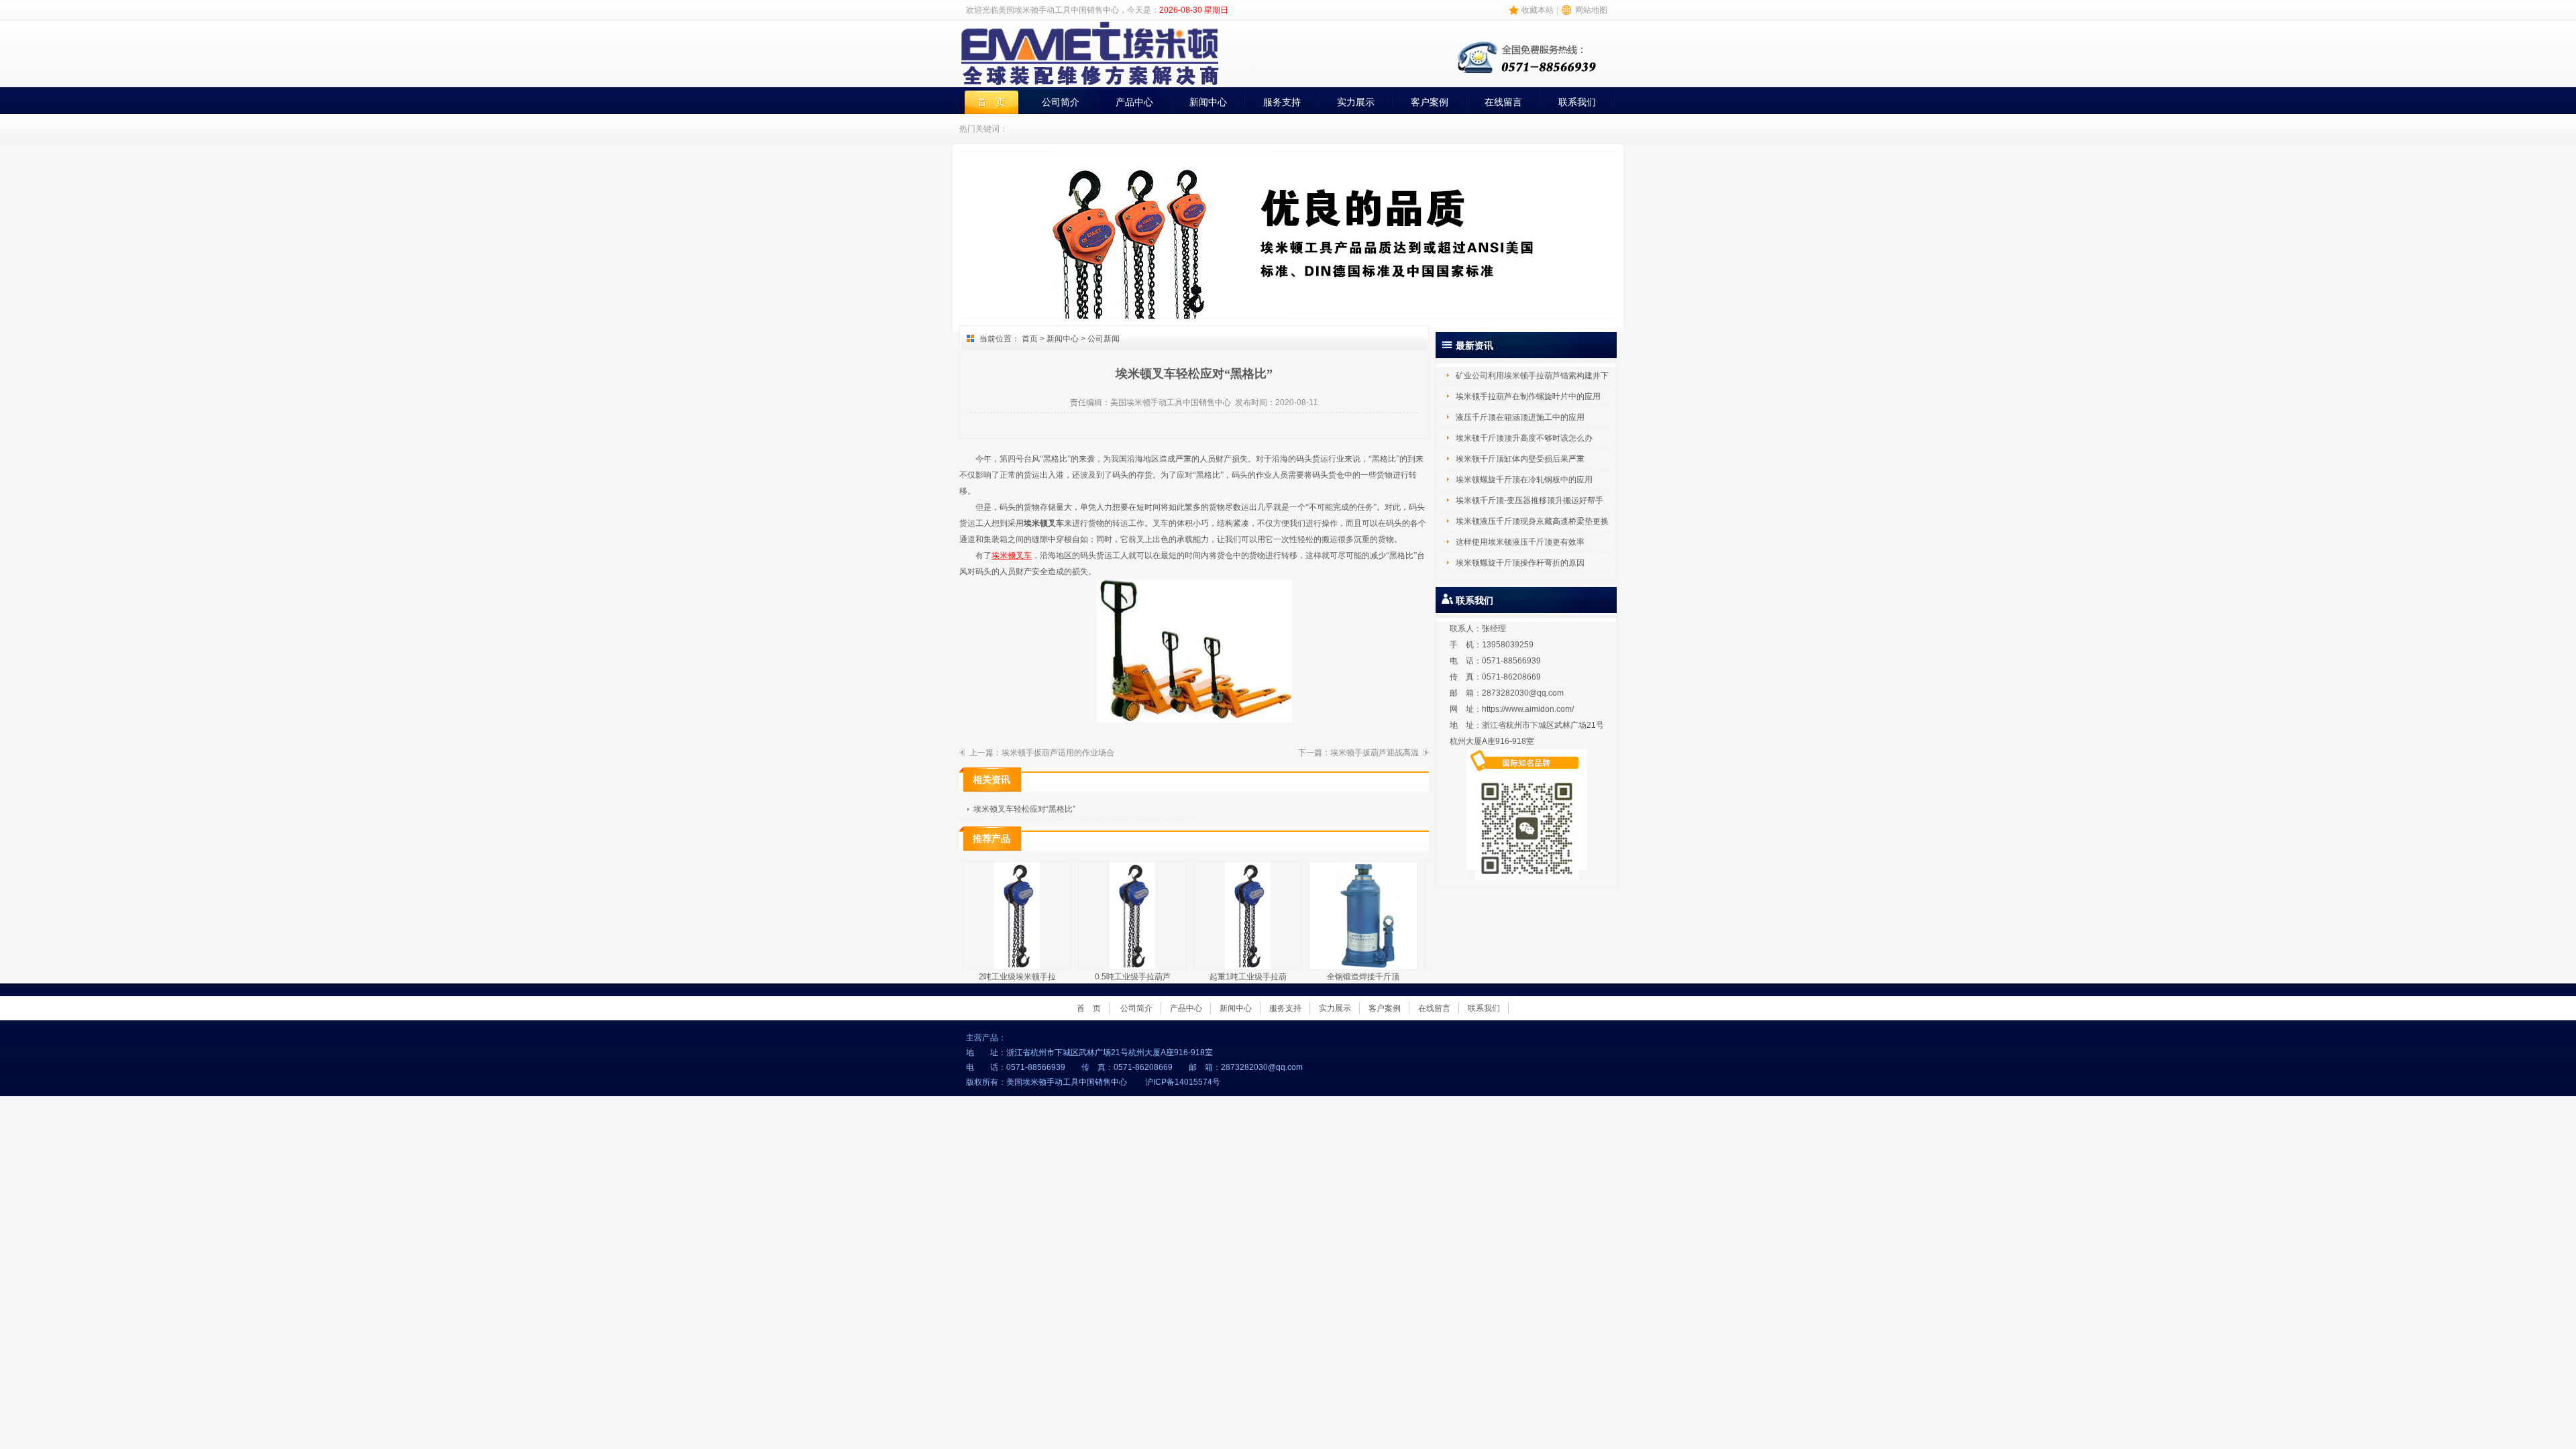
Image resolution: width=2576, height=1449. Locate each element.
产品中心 (1134, 102)
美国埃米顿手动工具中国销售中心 (1171, 402)
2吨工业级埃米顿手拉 (1017, 977)
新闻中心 (1208, 102)
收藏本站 (1538, 10)
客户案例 (1430, 102)
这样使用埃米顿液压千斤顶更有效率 (1520, 542)
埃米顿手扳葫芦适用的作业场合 (1058, 753)
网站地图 (1591, 10)
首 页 (991, 102)
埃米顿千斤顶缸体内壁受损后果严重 (1520, 459)
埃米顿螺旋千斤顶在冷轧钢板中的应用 (1524, 480)
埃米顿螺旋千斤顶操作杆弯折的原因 (1520, 563)
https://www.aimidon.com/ (1528, 709)
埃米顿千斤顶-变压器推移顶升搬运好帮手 (1529, 500)
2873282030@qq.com (1523, 693)
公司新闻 (1104, 339)
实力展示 (1356, 102)
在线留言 (1503, 102)
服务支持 (1282, 102)
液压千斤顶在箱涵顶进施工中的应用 (1520, 417)
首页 (1030, 339)
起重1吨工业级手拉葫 (1248, 977)
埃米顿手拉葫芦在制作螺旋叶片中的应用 (1528, 396)
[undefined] (1606, 303)
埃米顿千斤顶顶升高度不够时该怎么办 (1524, 438)
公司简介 (1061, 102)
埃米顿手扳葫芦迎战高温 (1375, 753)
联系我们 (1577, 102)
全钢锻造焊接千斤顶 (1363, 977)
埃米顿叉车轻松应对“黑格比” (1024, 809)
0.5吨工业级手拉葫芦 (1133, 977)
